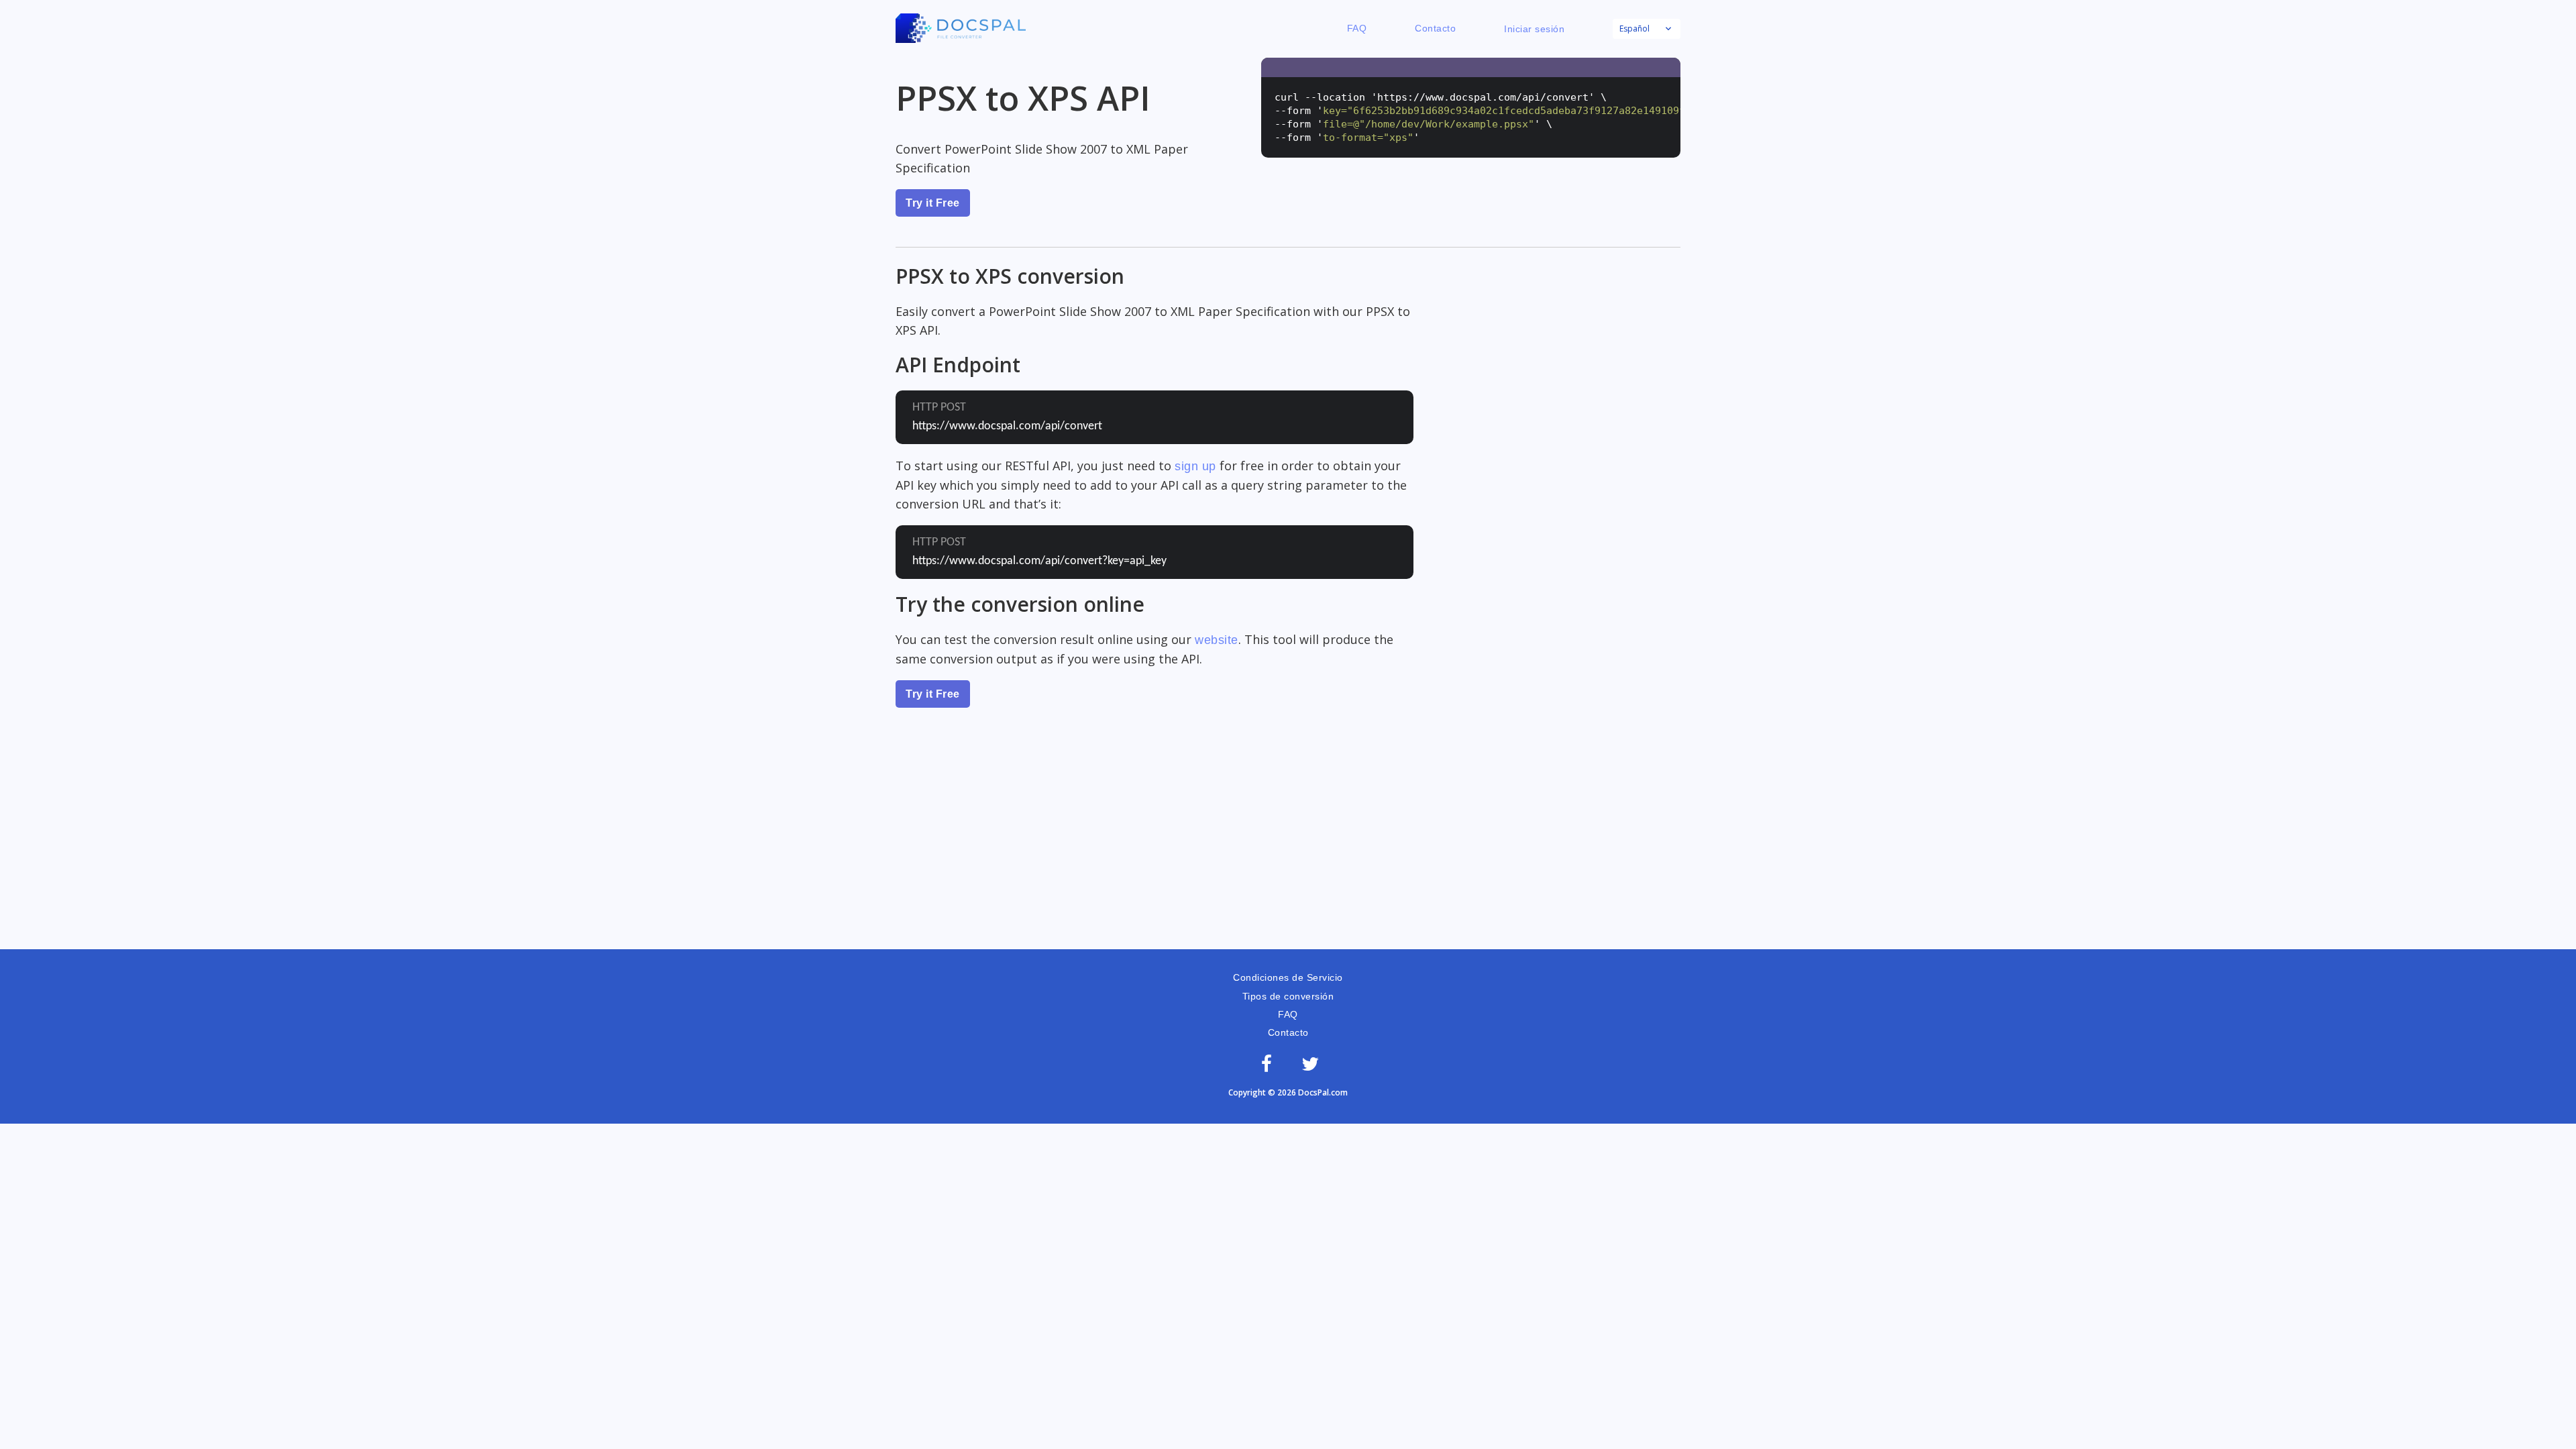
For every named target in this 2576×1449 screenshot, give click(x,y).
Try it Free (933, 203)
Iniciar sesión (1534, 29)
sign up (1195, 466)
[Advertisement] (1288, 849)
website (1217, 640)
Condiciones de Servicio (1288, 977)
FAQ (1357, 28)
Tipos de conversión (1288, 996)
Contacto (1435, 28)
